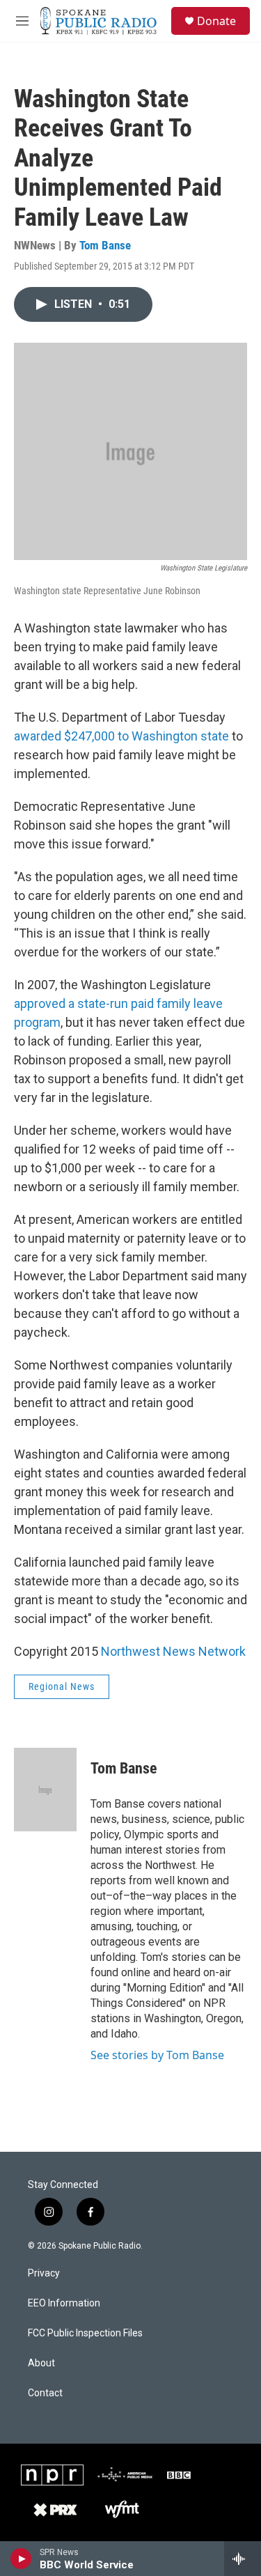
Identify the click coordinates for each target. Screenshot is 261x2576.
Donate (216, 21)
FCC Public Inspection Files (85, 2333)
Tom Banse (105, 245)
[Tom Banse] (45, 1790)
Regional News (62, 1686)
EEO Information (64, 2303)
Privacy (44, 2273)
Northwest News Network (173, 1651)
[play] (21, 2559)
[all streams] (243, 2559)
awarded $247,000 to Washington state (121, 736)
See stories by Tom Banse (157, 2055)
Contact (45, 2393)
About (41, 2363)
